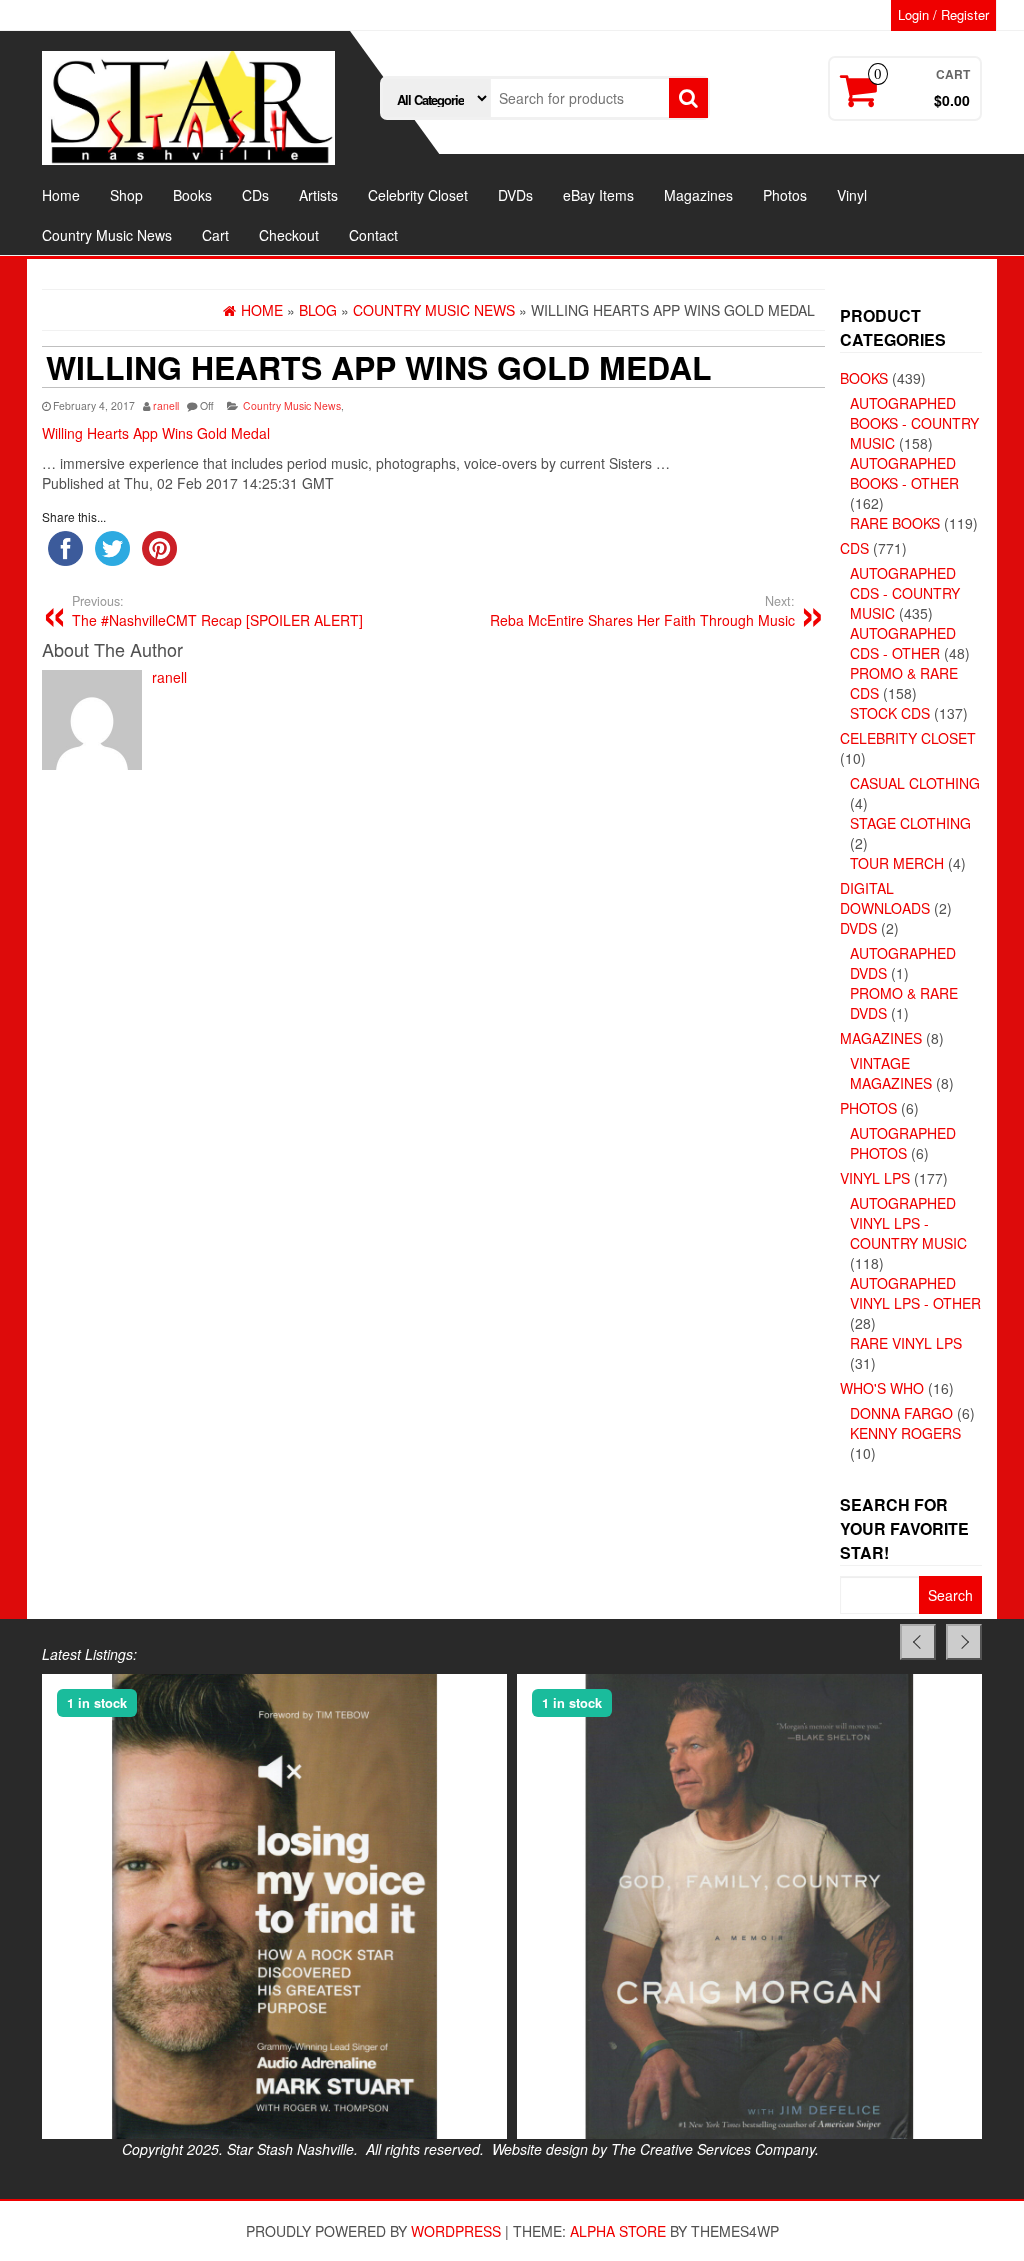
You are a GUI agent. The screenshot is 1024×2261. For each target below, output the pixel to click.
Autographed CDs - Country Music (905, 593)
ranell (166, 405)
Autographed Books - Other (904, 473)
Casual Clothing (915, 783)
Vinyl (852, 195)
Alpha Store (618, 2231)
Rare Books (895, 523)
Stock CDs (890, 713)
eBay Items (598, 195)
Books (192, 195)
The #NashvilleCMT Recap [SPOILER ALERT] (217, 611)
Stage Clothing (910, 823)
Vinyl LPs (875, 1178)
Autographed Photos (903, 1143)
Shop (126, 195)
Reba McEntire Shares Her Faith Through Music (642, 611)
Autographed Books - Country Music (914, 423)
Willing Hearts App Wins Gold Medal (156, 433)
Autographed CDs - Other (903, 643)
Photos (785, 195)
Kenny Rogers (905, 1433)
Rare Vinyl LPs (906, 1343)
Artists (318, 195)
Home (61, 195)
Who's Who (882, 1388)
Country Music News (107, 235)
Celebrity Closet (418, 195)
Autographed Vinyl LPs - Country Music (908, 1223)
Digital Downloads (885, 898)
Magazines (698, 195)
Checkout (289, 235)
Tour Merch (897, 863)
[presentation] (918, 1642)
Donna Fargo (901, 1413)
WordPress (456, 2231)
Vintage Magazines (891, 1073)
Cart (215, 235)
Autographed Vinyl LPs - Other (915, 1293)
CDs (255, 195)
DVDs (515, 195)
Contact (373, 235)
